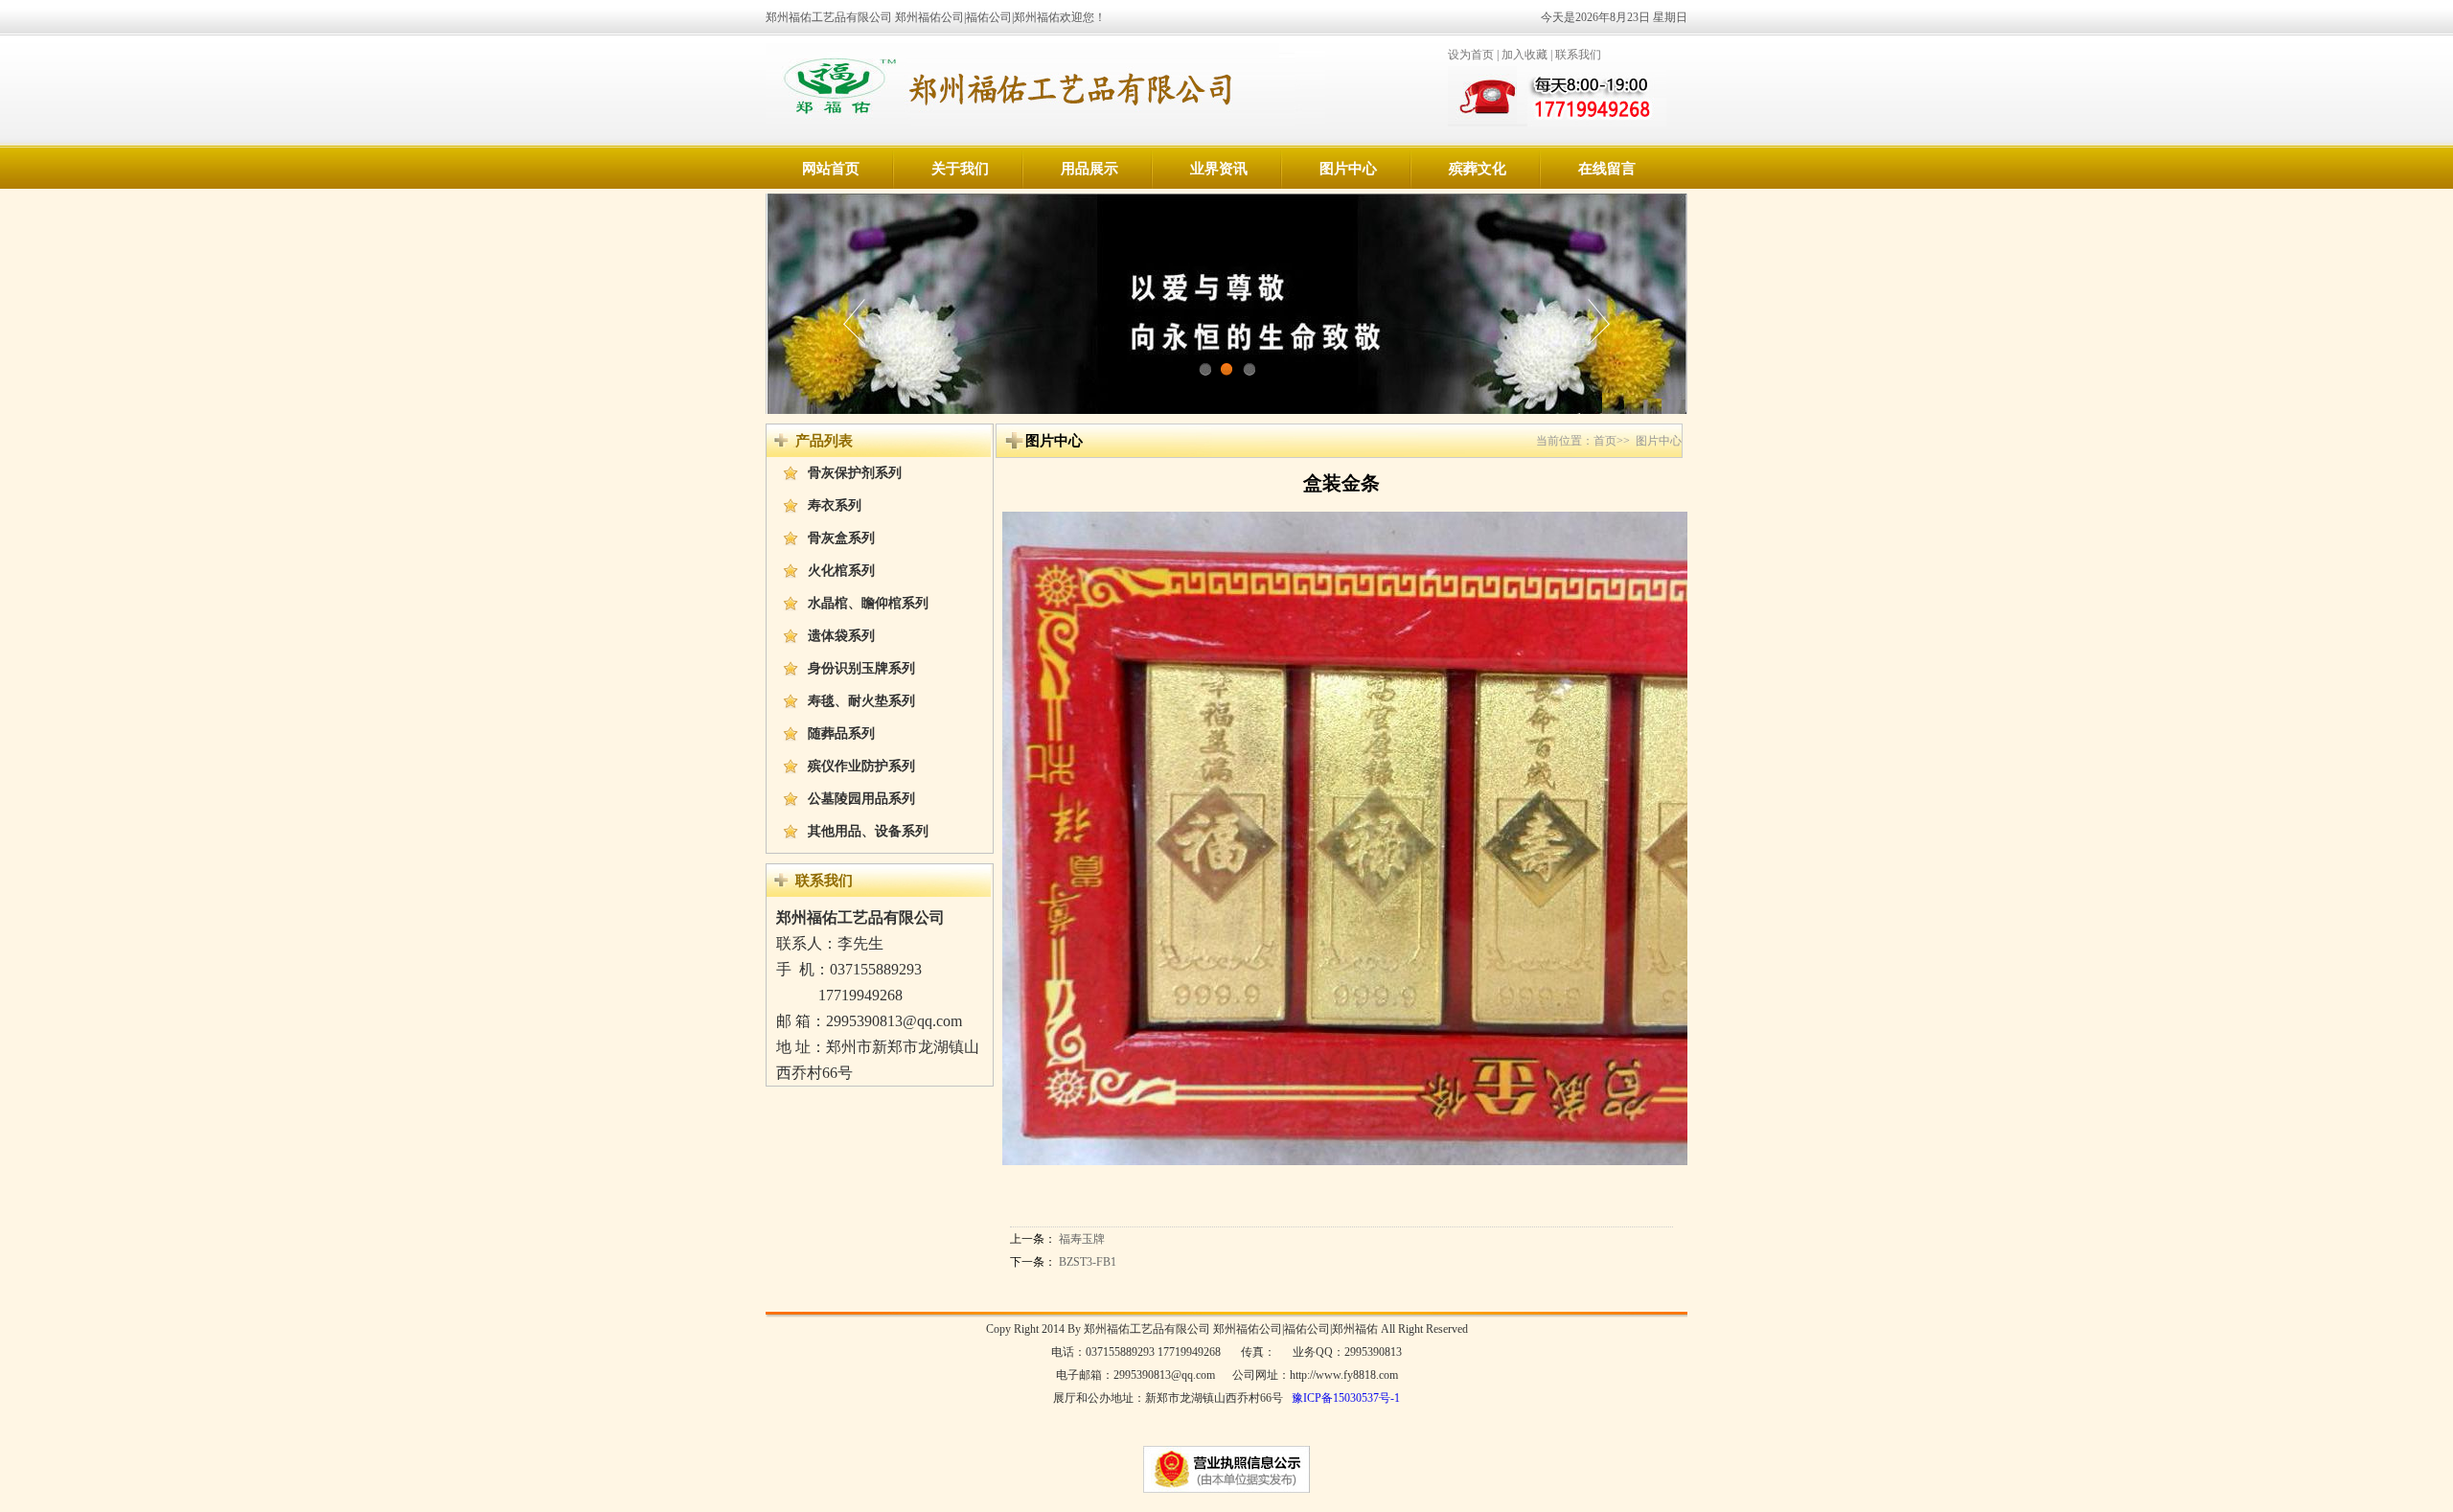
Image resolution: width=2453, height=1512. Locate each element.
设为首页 (1471, 55)
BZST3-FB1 (1088, 1262)
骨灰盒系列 (841, 538)
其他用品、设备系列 (868, 831)
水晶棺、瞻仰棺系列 (868, 603)
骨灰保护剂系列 (855, 473)
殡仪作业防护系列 (861, 766)
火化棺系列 (841, 571)
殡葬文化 (1478, 169)
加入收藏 (1525, 55)
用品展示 (1089, 169)
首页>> (1612, 441)
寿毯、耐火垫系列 (861, 701)
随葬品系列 (841, 733)
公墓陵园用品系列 (861, 799)
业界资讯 (1219, 169)
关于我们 (960, 169)
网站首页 (831, 169)
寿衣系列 (835, 505)
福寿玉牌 (1082, 1239)
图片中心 (1348, 169)
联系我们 (1578, 55)
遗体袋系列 (841, 636)
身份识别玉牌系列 (861, 668)
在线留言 (1607, 169)
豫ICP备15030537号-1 (1346, 1398)
